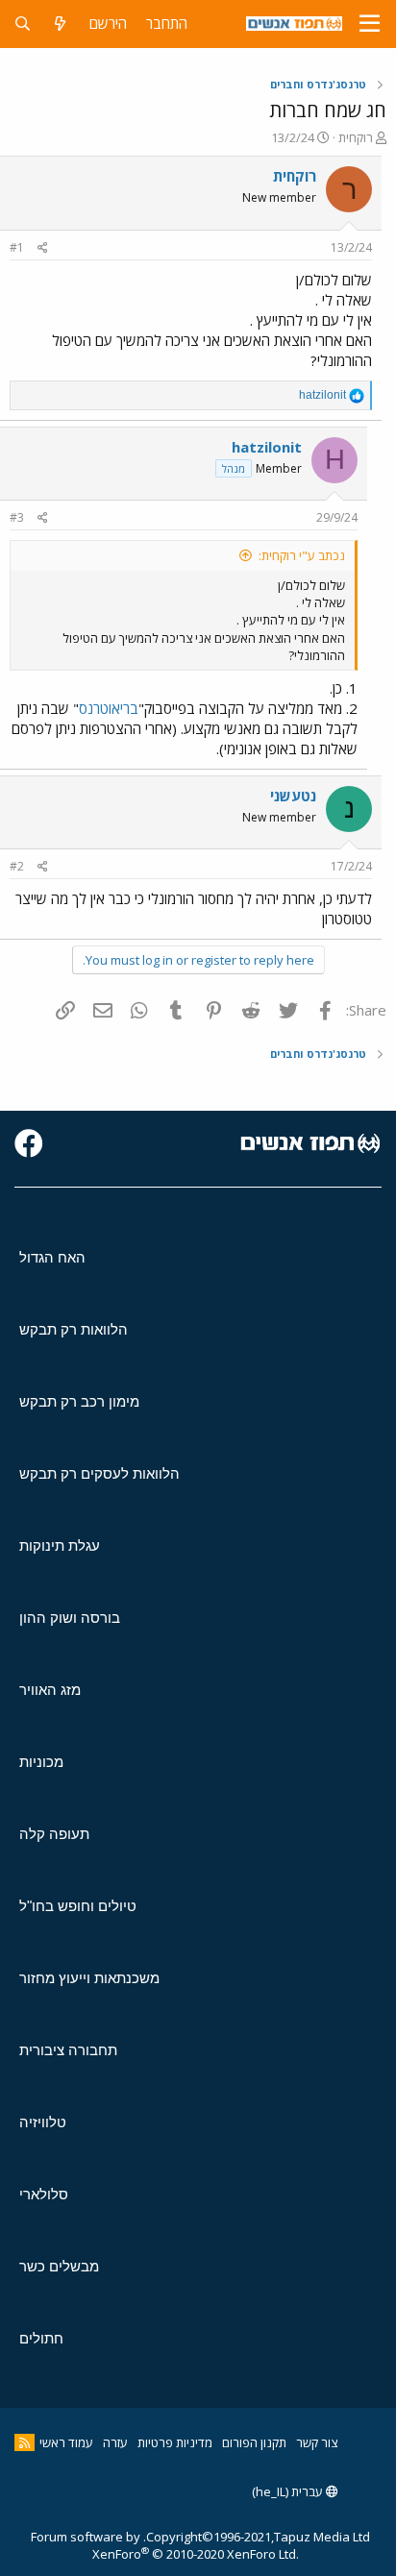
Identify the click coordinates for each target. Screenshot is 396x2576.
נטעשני (293, 796)
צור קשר (317, 2442)
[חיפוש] (23, 24)
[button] (370, 24)
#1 (17, 247)
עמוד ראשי (66, 2442)
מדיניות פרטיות (175, 2442)
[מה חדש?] (60, 24)
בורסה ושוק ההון (70, 1618)
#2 (17, 866)
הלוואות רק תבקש (74, 1329)
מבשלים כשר (59, 2266)
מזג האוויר (50, 1690)
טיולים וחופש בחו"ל (78, 1906)
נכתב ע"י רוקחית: (302, 555)
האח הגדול (52, 1257)
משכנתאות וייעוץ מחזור (89, 1978)
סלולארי (44, 2194)
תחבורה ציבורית (68, 2050)
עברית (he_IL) (289, 2491)
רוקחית (356, 137)
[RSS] (25, 2442)
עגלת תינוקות (60, 1546)
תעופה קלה (54, 1834)
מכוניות (41, 1762)
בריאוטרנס (109, 708)
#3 (17, 517)
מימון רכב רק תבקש (79, 1401)
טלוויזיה (43, 2122)
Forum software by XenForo (165, 2545)
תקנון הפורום (254, 2442)
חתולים (41, 2338)
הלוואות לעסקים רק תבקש (99, 1473)
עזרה (115, 2442)
